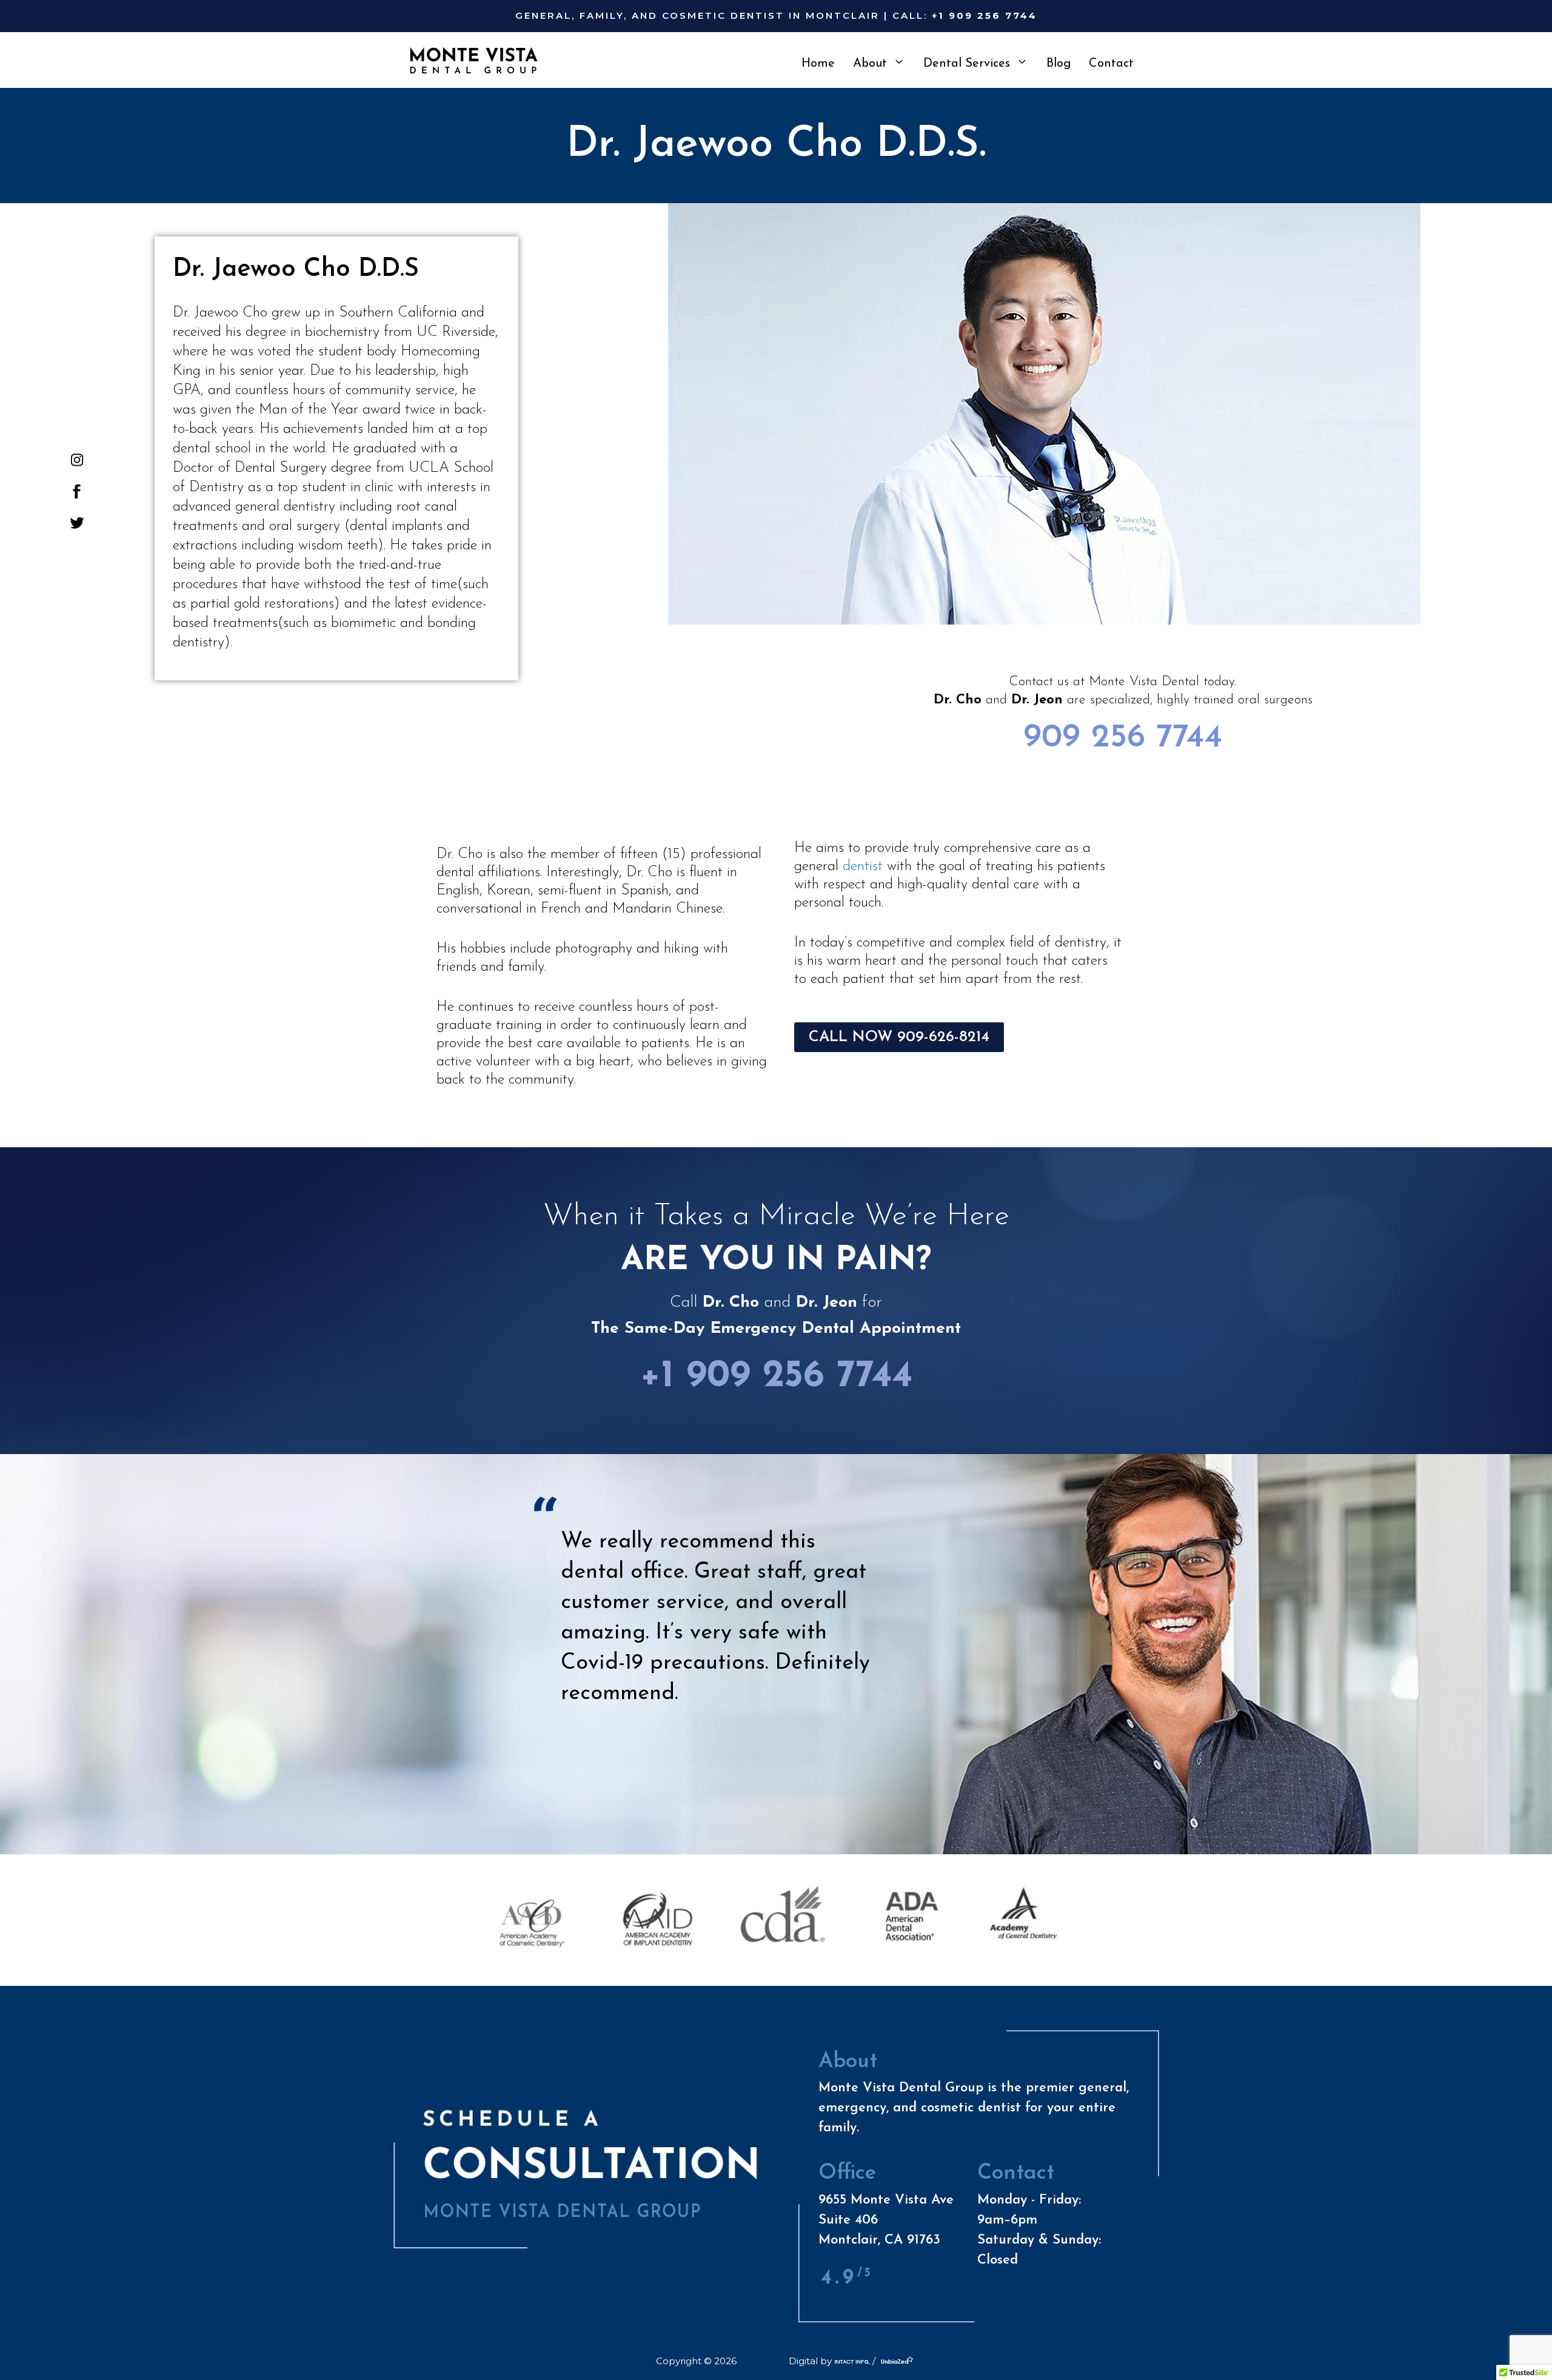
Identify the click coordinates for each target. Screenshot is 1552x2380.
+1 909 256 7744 (776, 1377)
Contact (1111, 64)
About (870, 64)
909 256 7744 (1123, 738)
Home (818, 64)
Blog (1059, 64)
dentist (863, 867)
